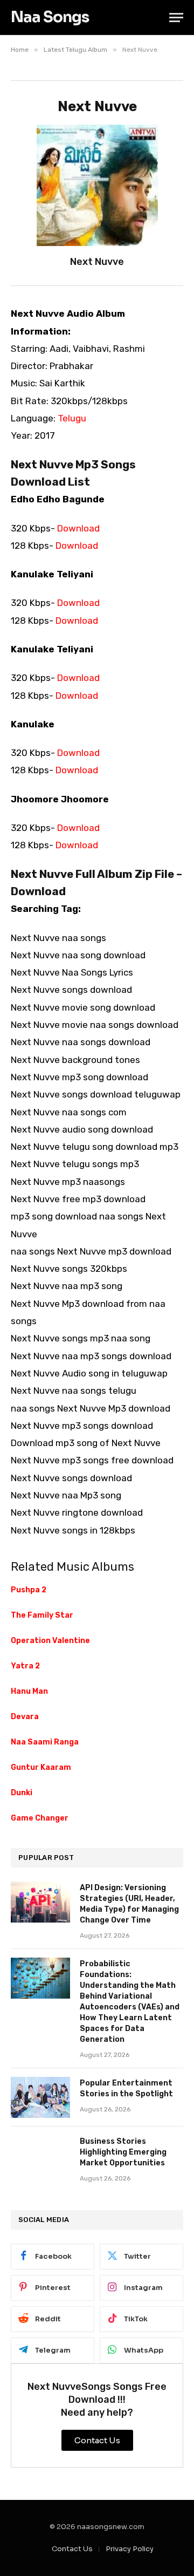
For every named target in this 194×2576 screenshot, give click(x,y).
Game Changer (40, 1818)
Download (78, 528)
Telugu (72, 418)
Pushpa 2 (29, 1590)
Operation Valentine (50, 1641)
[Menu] (176, 18)
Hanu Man (29, 1691)
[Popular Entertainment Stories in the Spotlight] (40, 2097)
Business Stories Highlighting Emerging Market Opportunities (123, 2152)
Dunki (22, 1793)
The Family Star (42, 1615)
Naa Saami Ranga (45, 1742)
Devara (25, 1717)
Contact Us (72, 2549)
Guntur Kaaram (41, 1767)
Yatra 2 (25, 1666)
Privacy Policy (130, 2549)
